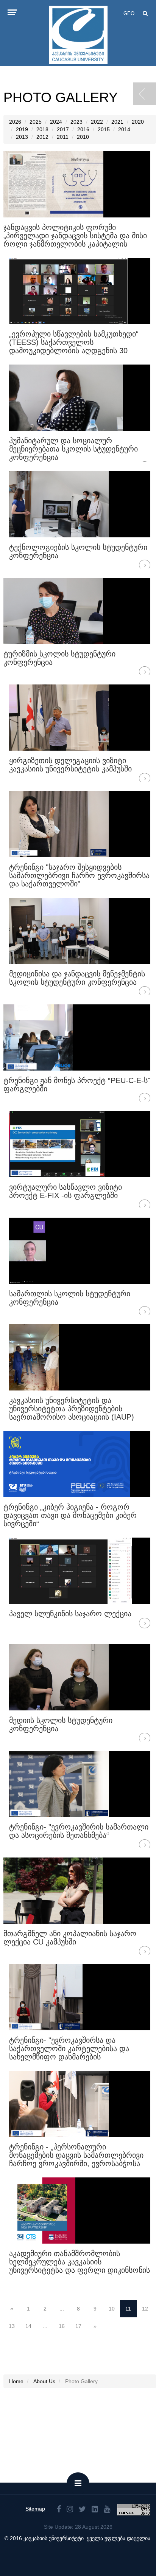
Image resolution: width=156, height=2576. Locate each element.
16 (62, 2326)
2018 (42, 129)
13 (12, 2326)
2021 (117, 122)
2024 (56, 122)
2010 (83, 137)
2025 (36, 122)
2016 (83, 129)
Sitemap (35, 2509)
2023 (76, 122)
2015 (104, 129)
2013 (22, 137)
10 (112, 2309)
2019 (22, 129)
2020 (138, 122)
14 (28, 2326)
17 (78, 2326)
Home (16, 2381)
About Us (44, 2381)
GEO (129, 13)
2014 (124, 129)
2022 (97, 122)
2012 (42, 137)
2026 (15, 122)
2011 (63, 137)
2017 (63, 129)
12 (145, 2309)
